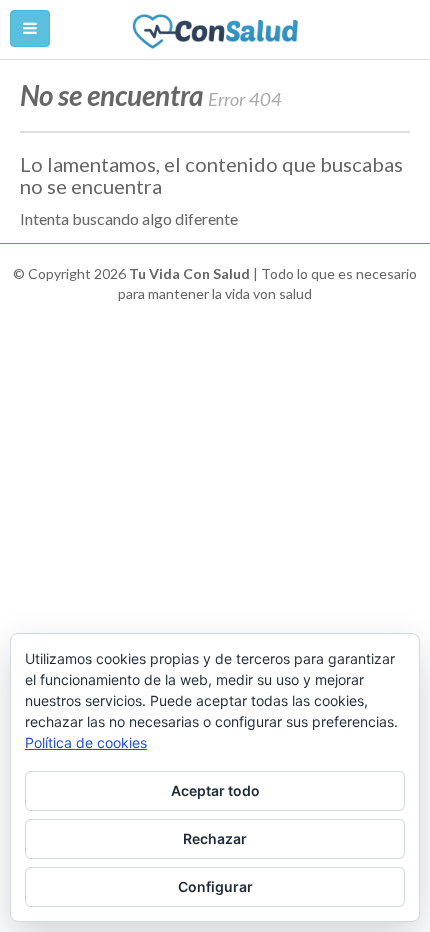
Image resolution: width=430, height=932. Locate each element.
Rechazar (215, 838)
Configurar (215, 886)
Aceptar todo (215, 790)
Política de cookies (86, 742)
